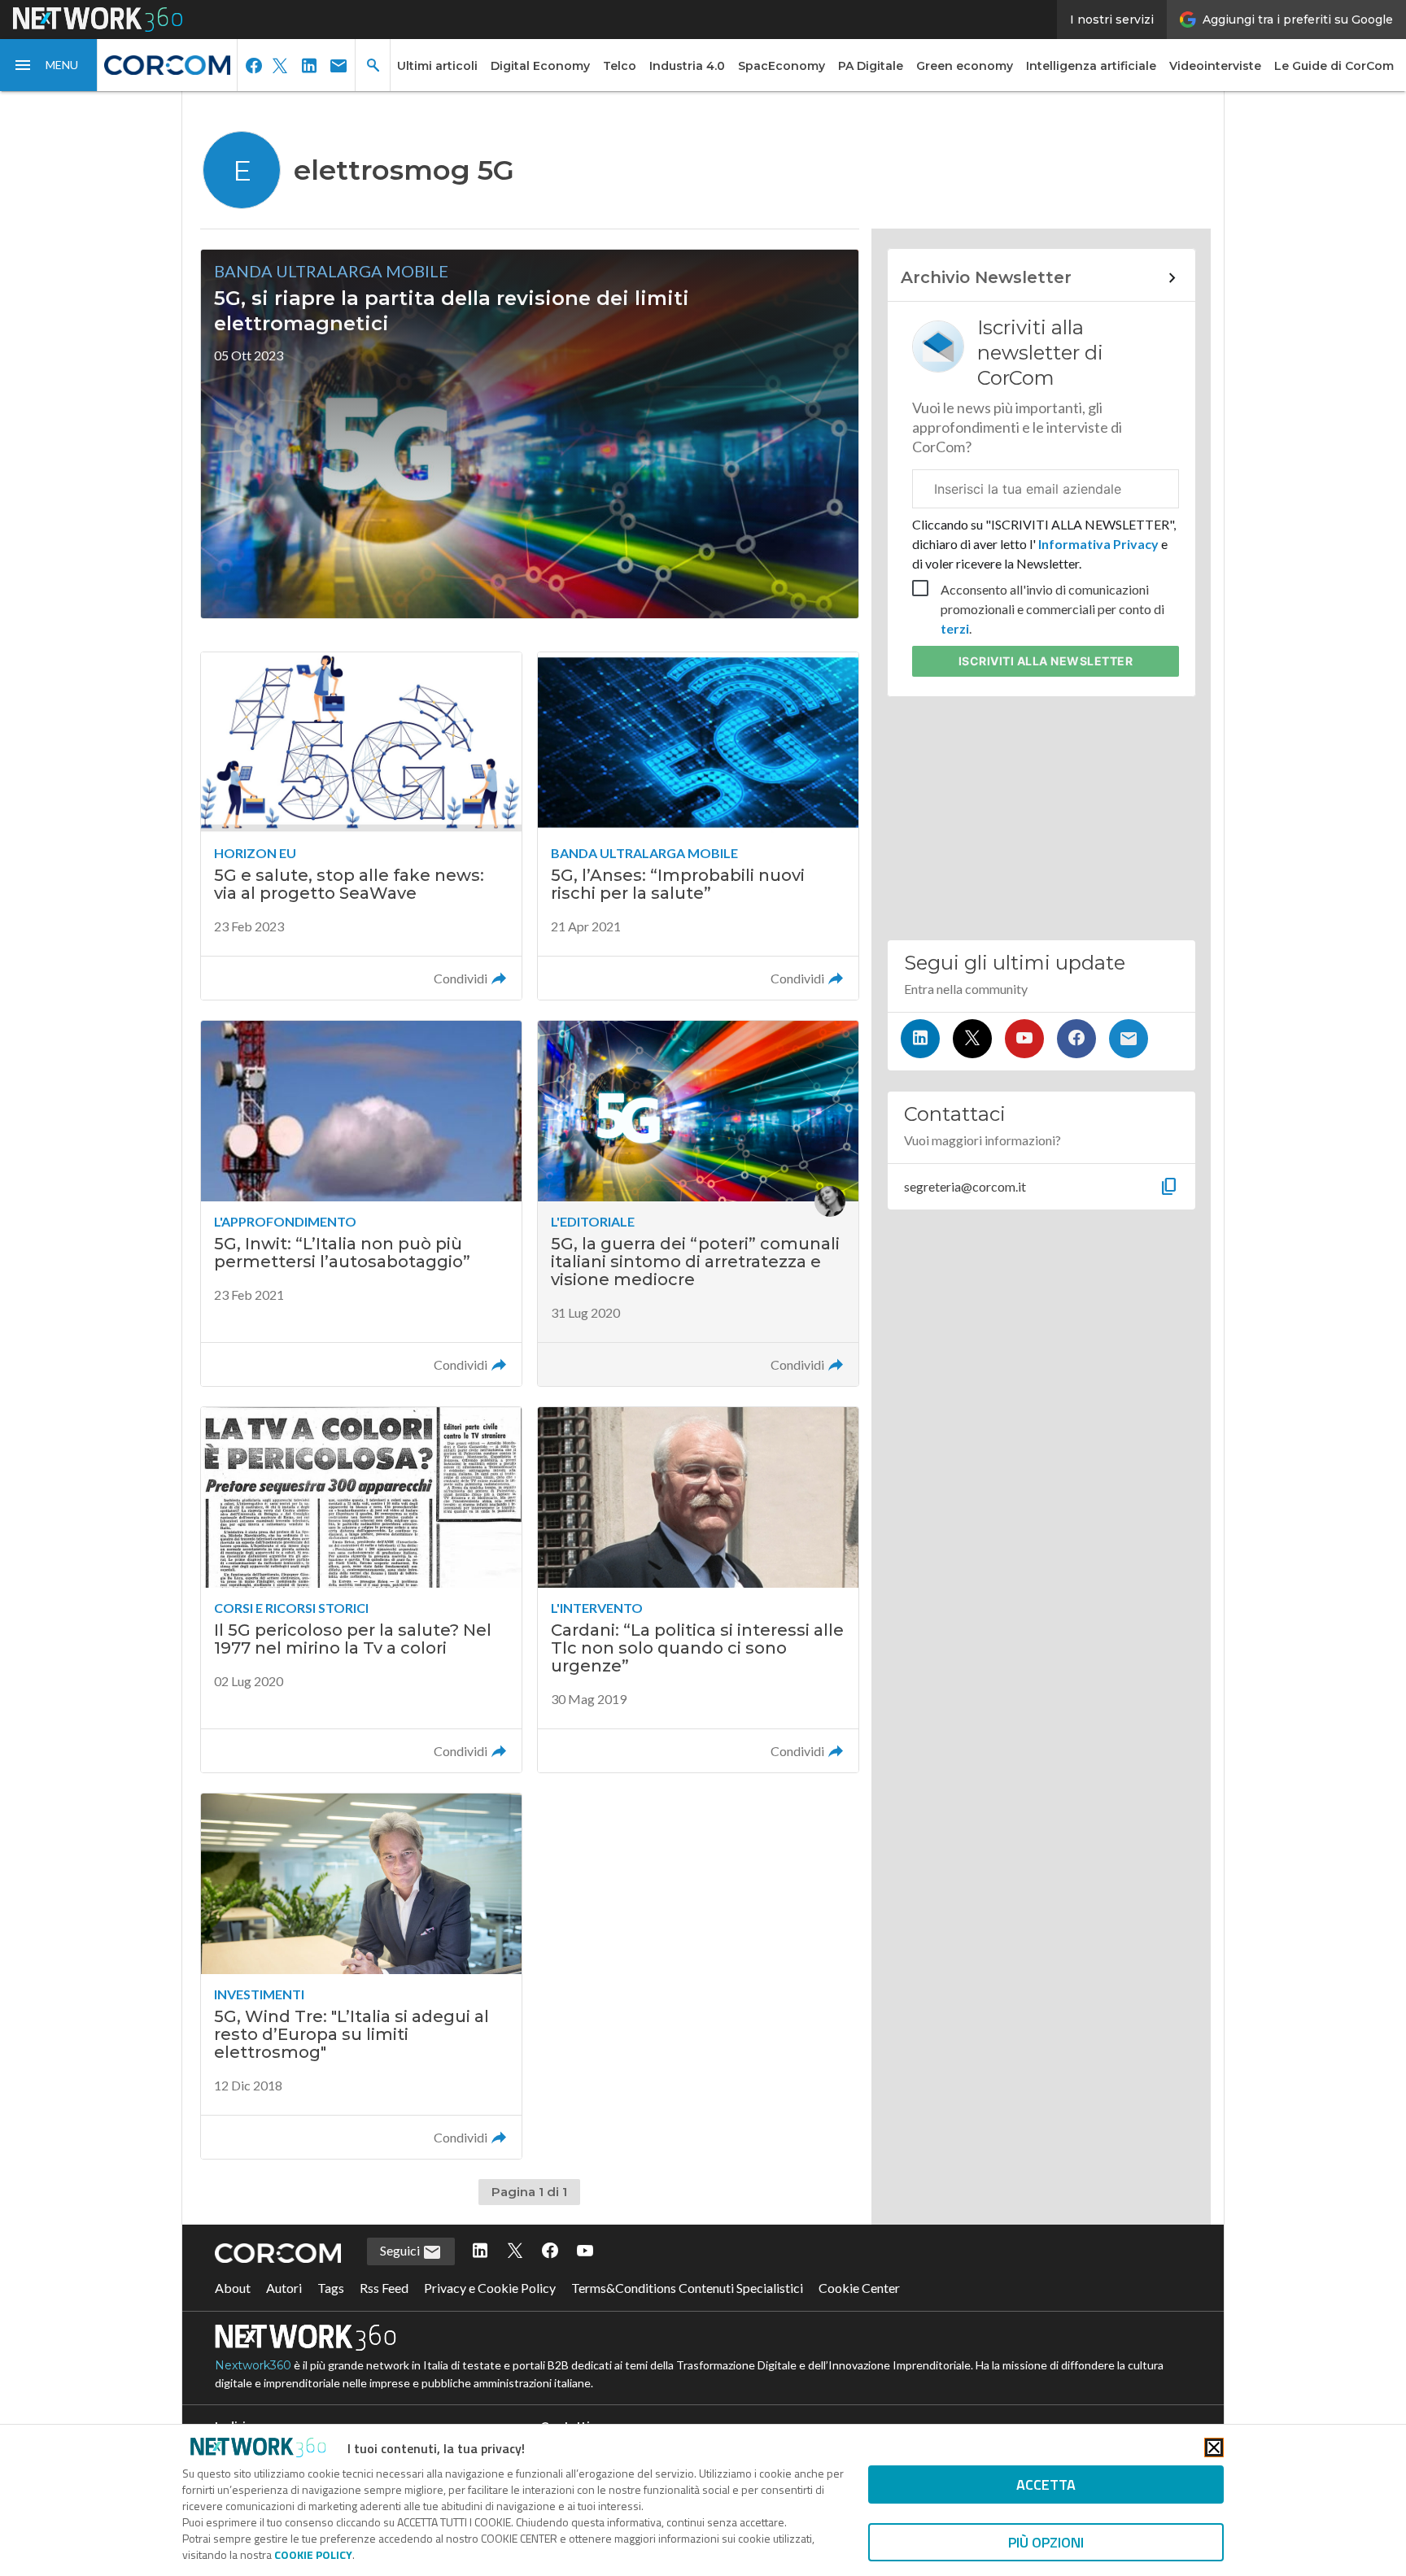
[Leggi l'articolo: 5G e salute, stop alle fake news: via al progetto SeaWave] (361, 826)
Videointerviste (1215, 66)
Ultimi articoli (437, 66)
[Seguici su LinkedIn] (920, 1039)
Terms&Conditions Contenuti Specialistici (687, 2288)
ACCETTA (1046, 2484)
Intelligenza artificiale (1091, 66)
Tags (331, 2288)
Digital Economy (540, 66)
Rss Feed (384, 2288)
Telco (620, 66)
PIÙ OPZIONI (1046, 2542)
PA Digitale (871, 66)
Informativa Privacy (1098, 544)
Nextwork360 (253, 2365)
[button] (49, 65)
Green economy (965, 66)
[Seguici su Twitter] (972, 1039)
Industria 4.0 (687, 66)
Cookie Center (859, 2288)
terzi (955, 628)
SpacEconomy (782, 66)
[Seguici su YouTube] (1024, 1039)
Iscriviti (1046, 661)
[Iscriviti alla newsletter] (1129, 1039)
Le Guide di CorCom (1334, 66)
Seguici (401, 2250)
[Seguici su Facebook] (1076, 1039)
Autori (284, 2288)
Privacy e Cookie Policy (490, 2288)
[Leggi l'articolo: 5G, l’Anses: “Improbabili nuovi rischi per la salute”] (698, 826)
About (233, 2288)
